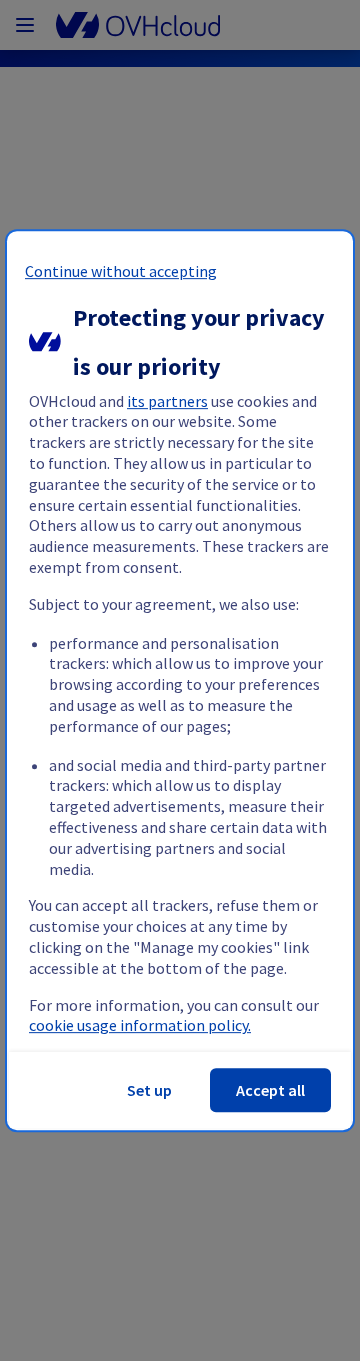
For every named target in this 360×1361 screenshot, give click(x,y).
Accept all (270, 1090)
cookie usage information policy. (140, 1026)
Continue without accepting (121, 271)
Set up (149, 1090)
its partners (167, 401)
